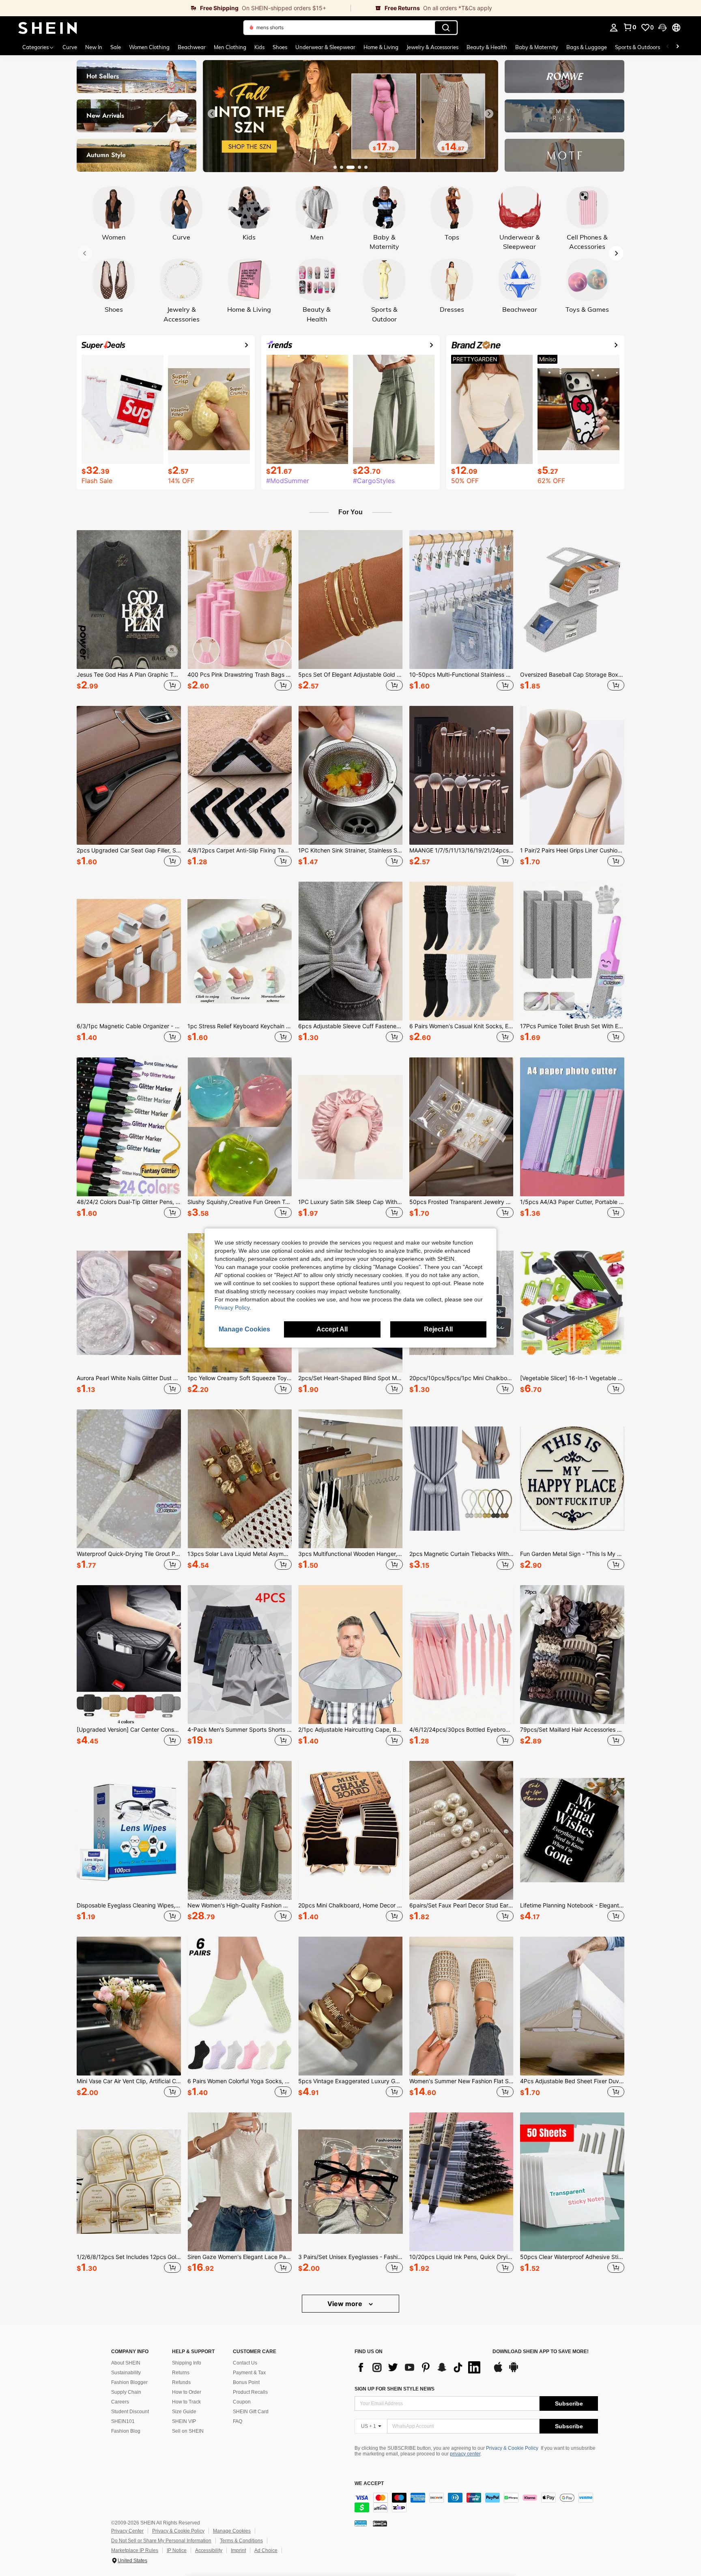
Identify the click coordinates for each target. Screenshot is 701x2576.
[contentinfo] (476, 2503)
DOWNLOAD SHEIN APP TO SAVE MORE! (541, 2352)
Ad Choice (266, 2550)
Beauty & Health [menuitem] (487, 47)
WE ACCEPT (369, 2484)
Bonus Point (246, 2382)
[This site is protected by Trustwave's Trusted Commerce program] (361, 2523)
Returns (181, 2373)
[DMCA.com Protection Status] (380, 2523)
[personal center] (614, 28)
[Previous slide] (212, 114)
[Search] (446, 28)
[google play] (514, 2371)
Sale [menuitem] (116, 47)
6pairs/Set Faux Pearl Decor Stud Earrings (461, 1905)
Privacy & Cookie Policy (512, 2448)
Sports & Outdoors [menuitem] (638, 47)
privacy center (465, 2454)
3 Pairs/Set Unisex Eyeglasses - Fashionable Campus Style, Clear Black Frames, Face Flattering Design (350, 2257)
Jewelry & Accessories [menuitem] (432, 47)
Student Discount (130, 2412)
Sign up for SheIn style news (395, 2389)
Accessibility (209, 2550)
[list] (419, 2367)
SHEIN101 (123, 2421)
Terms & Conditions (241, 2541)
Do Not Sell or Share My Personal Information (161, 2541)
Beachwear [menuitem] (192, 47)
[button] (662, 28)
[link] (175, 8)
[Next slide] (489, 114)
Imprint (238, 2550)
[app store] (498, 2371)
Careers (120, 2402)
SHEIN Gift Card (251, 2412)
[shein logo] (48, 28)
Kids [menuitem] (259, 47)
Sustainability (126, 2373)
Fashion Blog (126, 2431)
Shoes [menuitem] (280, 47)
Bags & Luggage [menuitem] (587, 47)
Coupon (242, 2402)
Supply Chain (126, 2392)
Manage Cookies (232, 2531)
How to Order (187, 2392)
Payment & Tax (249, 2373)
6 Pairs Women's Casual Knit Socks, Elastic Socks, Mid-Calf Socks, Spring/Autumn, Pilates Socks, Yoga (461, 1026)
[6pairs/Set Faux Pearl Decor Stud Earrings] (461, 1830)
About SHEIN (126, 2363)
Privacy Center (127, 2531)
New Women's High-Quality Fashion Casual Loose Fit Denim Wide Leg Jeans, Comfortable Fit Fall (240, 1905)
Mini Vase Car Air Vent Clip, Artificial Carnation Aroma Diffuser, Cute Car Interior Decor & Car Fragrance (129, 2081)
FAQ (238, 2421)
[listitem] (129, 612)
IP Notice (177, 2550)
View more (346, 2304)
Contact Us (245, 2363)
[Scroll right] (677, 47)
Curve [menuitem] (70, 47)
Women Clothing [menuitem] (149, 47)
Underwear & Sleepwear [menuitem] (325, 47)
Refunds (181, 2382)
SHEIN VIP (184, 2421)
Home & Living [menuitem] (381, 47)
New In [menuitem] (94, 47)
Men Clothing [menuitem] (230, 47)
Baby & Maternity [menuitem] (537, 47)
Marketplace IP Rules (135, 2550)
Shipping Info (187, 2363)
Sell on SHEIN (188, 2431)
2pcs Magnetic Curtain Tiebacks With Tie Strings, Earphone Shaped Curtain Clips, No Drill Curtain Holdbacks (461, 1554)
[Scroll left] (668, 47)
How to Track (186, 2402)
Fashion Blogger (129, 2382)
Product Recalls (250, 2392)
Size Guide (184, 2412)
